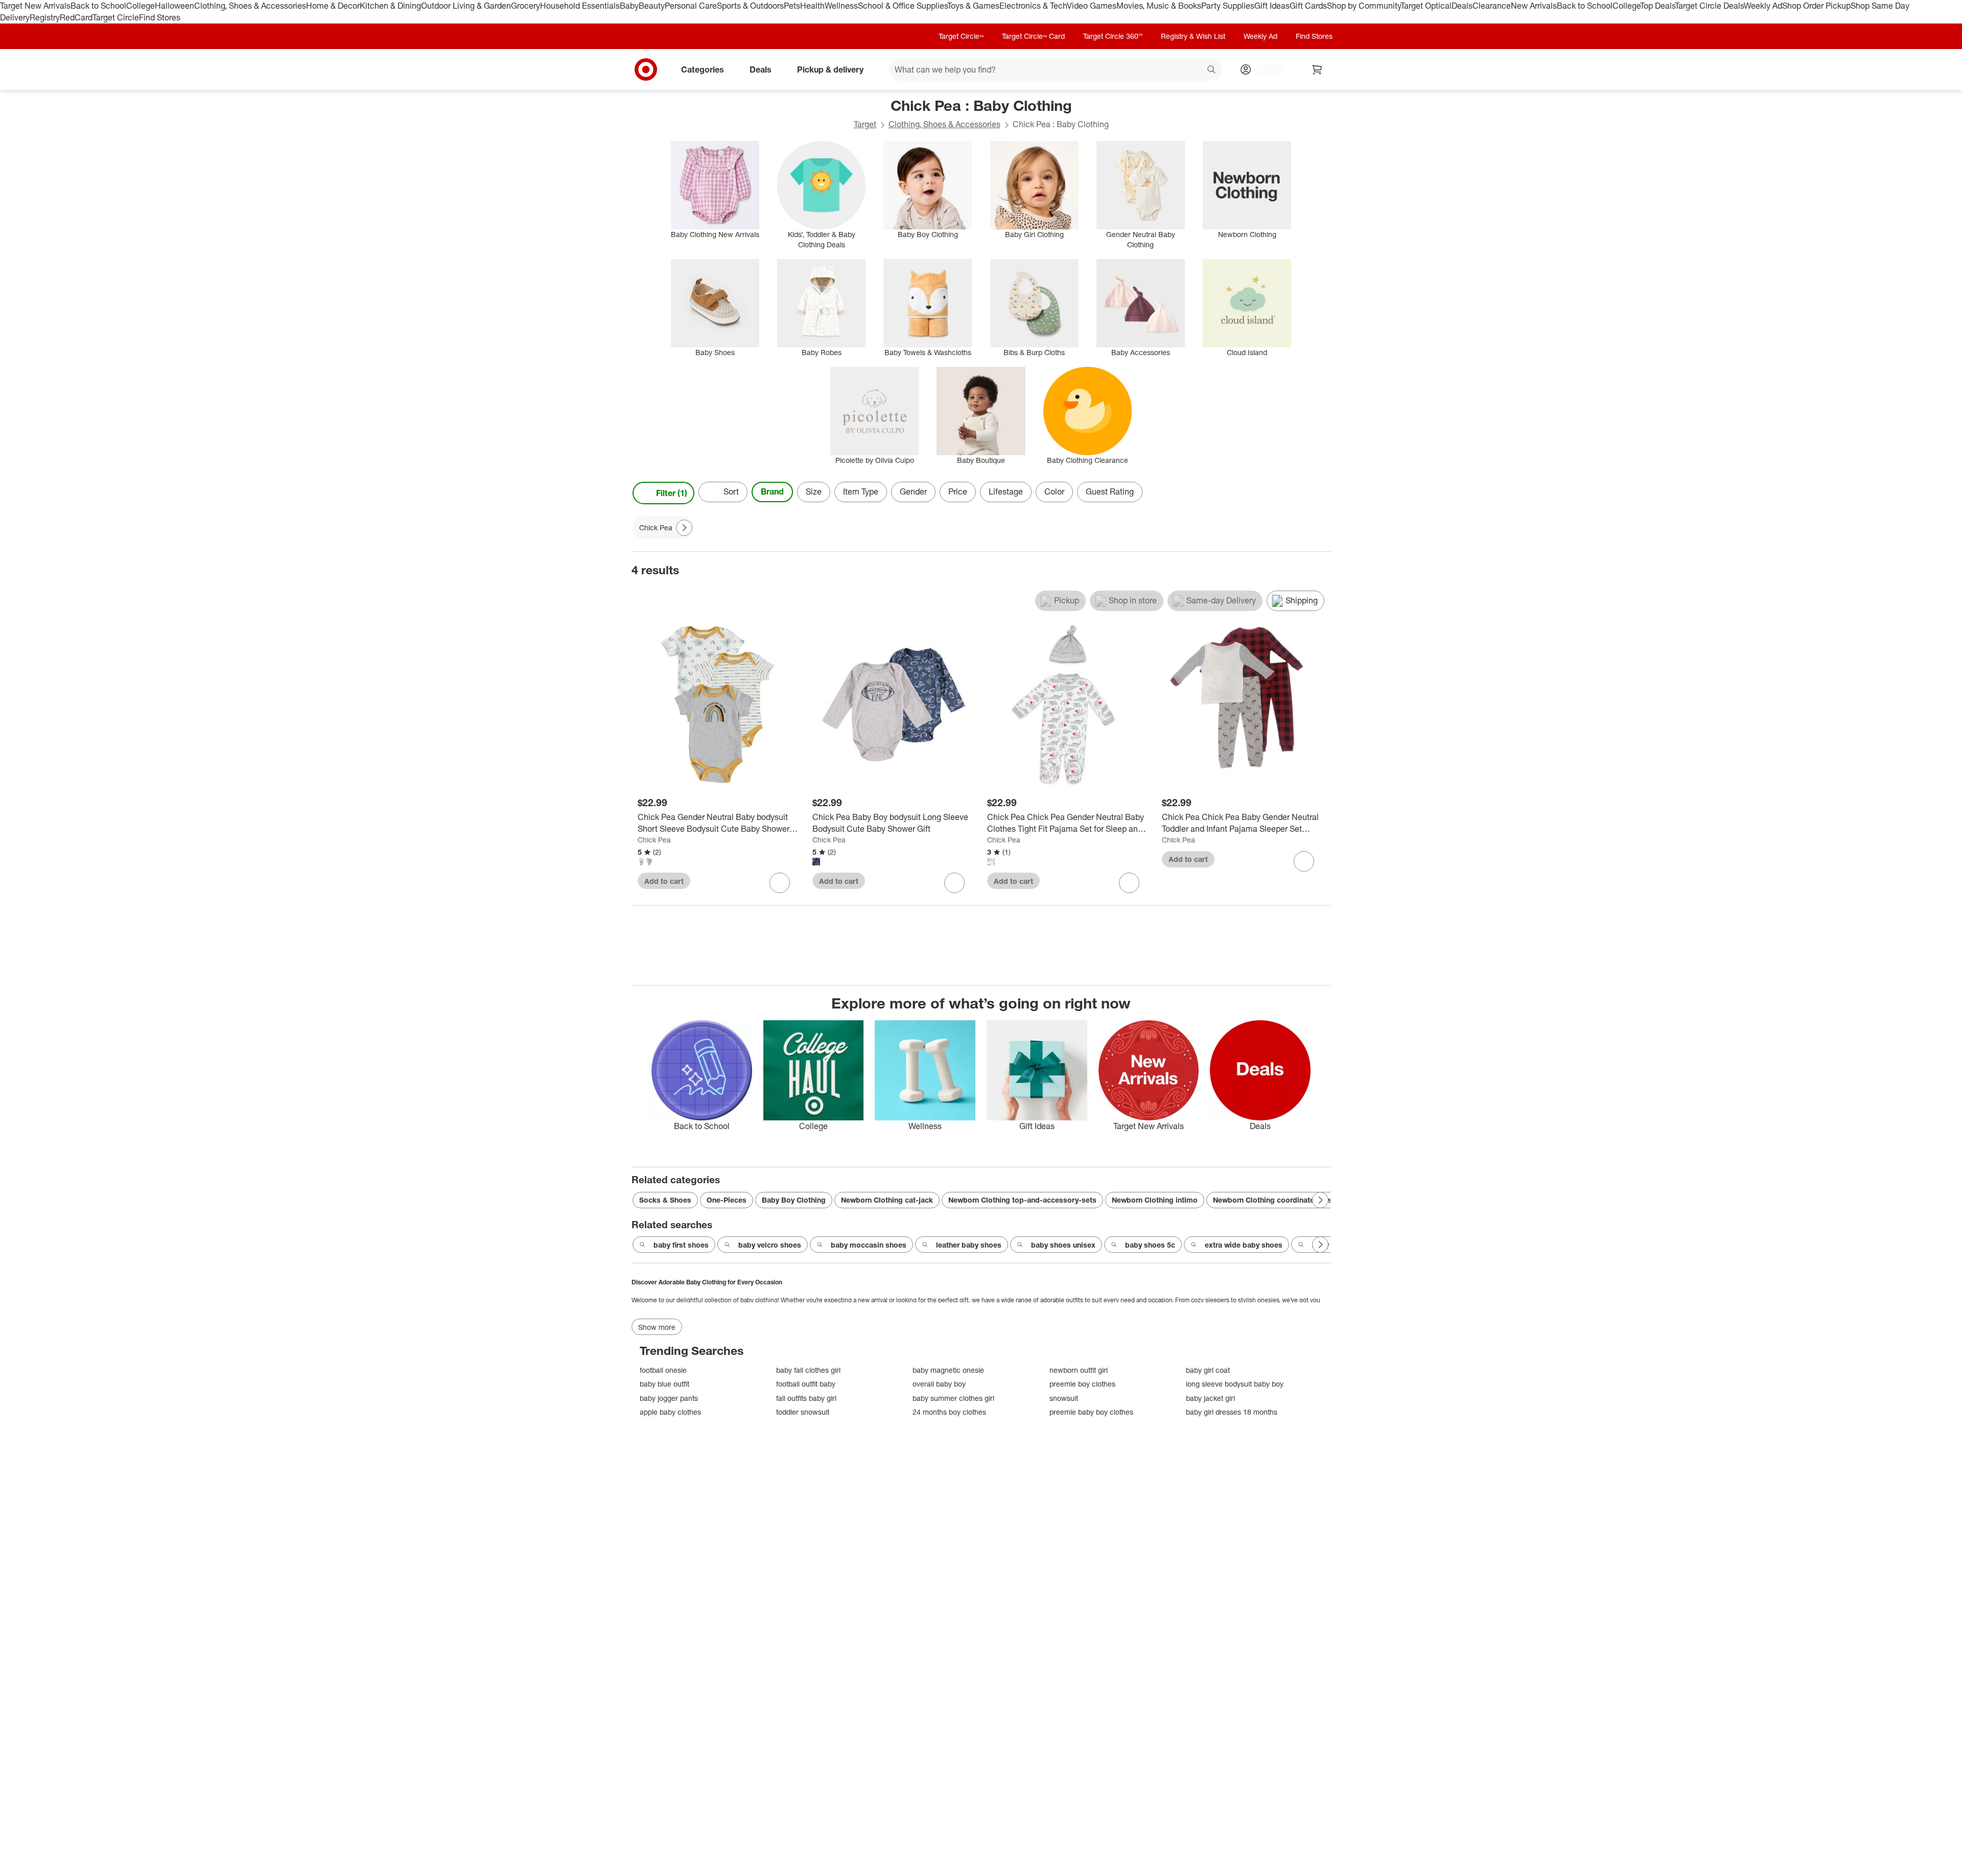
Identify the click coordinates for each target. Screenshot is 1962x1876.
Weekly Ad (1763, 6)
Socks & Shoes (665, 1200)
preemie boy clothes (1082, 1384)
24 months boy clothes (949, 1412)
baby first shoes (681, 1245)
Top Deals (1657, 6)
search (1212, 70)
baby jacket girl (1210, 1398)
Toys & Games (973, 6)
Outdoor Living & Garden (466, 6)
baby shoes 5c (1150, 1245)
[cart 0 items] (1317, 69)
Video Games (1092, 6)
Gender (913, 491)
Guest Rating (1110, 491)
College (141, 6)
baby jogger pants (669, 1398)
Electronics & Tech (1033, 6)
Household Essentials (580, 6)
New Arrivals (1534, 6)
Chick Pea (654, 840)
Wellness (841, 6)
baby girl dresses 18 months (1232, 1412)
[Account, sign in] (1266, 69)
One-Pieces (727, 1200)
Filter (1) (672, 493)
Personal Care (691, 6)
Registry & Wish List (1193, 36)
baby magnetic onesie (948, 1370)
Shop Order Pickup (1816, 6)
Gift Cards (1308, 6)
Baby (629, 6)
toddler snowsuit (803, 1412)
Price (958, 491)
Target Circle (116, 17)
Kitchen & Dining (390, 6)
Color (1054, 491)
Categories (703, 69)
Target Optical (1426, 6)
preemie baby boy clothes (1091, 1412)
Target (865, 124)
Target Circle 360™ (1113, 36)
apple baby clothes (670, 1412)
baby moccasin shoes (869, 1245)
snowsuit (1064, 1398)
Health (812, 6)
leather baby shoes (969, 1245)
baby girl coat (1208, 1370)
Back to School (98, 6)
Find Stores (160, 17)
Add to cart (664, 881)
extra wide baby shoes (1244, 1245)
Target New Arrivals (35, 6)
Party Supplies (1228, 6)
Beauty (652, 6)
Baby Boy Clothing (794, 1200)
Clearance (1492, 6)
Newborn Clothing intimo (1155, 1200)
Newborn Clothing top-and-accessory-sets (1022, 1200)
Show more (657, 1327)
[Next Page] (1320, 493)
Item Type (861, 491)
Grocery (525, 6)
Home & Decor (333, 6)
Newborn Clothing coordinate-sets (1272, 1200)
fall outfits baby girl (806, 1398)
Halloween (174, 6)
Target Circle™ (961, 36)
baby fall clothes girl (808, 1370)
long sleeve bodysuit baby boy (1235, 1384)
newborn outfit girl (1079, 1370)
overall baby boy (939, 1384)
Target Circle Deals (1709, 6)
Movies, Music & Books (1159, 6)
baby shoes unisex (1063, 1245)
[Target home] (646, 69)
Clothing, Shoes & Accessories (250, 6)
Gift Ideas (1272, 6)
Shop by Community (1364, 6)
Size (814, 491)
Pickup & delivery (830, 69)
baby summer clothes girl (953, 1398)
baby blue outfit (664, 1384)
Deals (1462, 6)
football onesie (663, 1370)
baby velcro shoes (770, 1245)
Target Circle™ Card (1033, 36)
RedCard (76, 17)
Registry (45, 17)
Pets (792, 6)
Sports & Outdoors (750, 6)
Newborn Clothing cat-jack (887, 1200)
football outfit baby (806, 1384)
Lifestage (1006, 491)
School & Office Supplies (903, 6)
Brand (772, 491)
